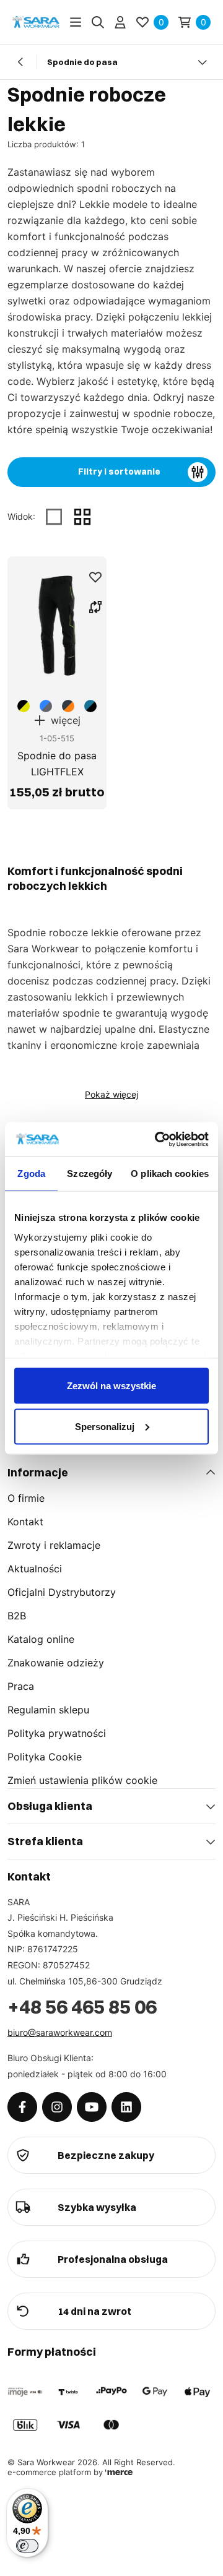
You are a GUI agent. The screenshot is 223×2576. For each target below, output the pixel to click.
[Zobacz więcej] (202, 62)
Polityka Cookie (45, 1757)
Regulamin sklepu (48, 1710)
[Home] (36, 22)
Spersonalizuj (105, 1426)
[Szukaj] (98, 22)
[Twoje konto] (120, 22)
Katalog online (41, 1639)
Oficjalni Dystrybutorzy (62, 1592)
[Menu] (76, 22)
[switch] (27, 2546)
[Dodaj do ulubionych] (95, 577)
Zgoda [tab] (31, 1174)
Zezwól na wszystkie (111, 1386)
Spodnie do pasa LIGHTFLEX (57, 764)
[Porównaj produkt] (95, 607)
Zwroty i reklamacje (54, 1545)
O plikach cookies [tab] (170, 1174)
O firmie (26, 1498)
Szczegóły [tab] (90, 1174)
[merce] (119, 2472)
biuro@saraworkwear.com (60, 2032)
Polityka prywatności (57, 1733)
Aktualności (35, 1569)
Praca (21, 1686)
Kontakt (25, 1522)
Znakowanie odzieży (56, 1663)
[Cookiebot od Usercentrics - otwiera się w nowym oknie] (157, 1139)
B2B (17, 1616)
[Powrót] (21, 62)
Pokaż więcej (111, 1094)
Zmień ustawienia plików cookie (82, 1780)
